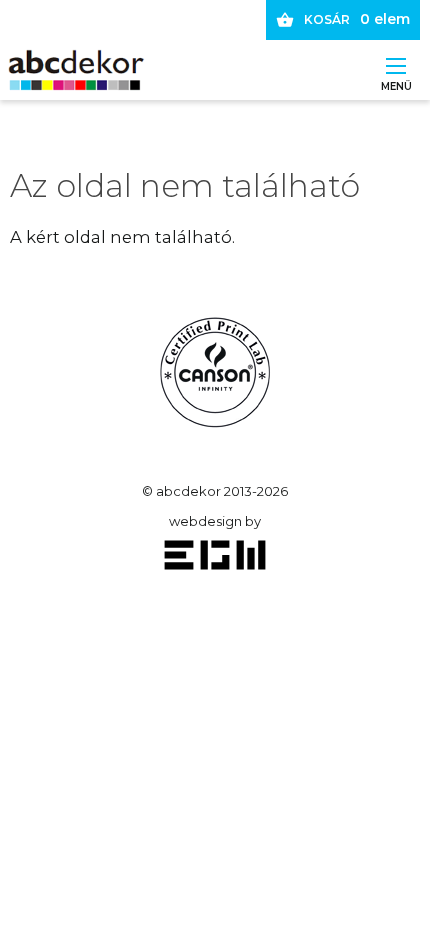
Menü (396, 81)
